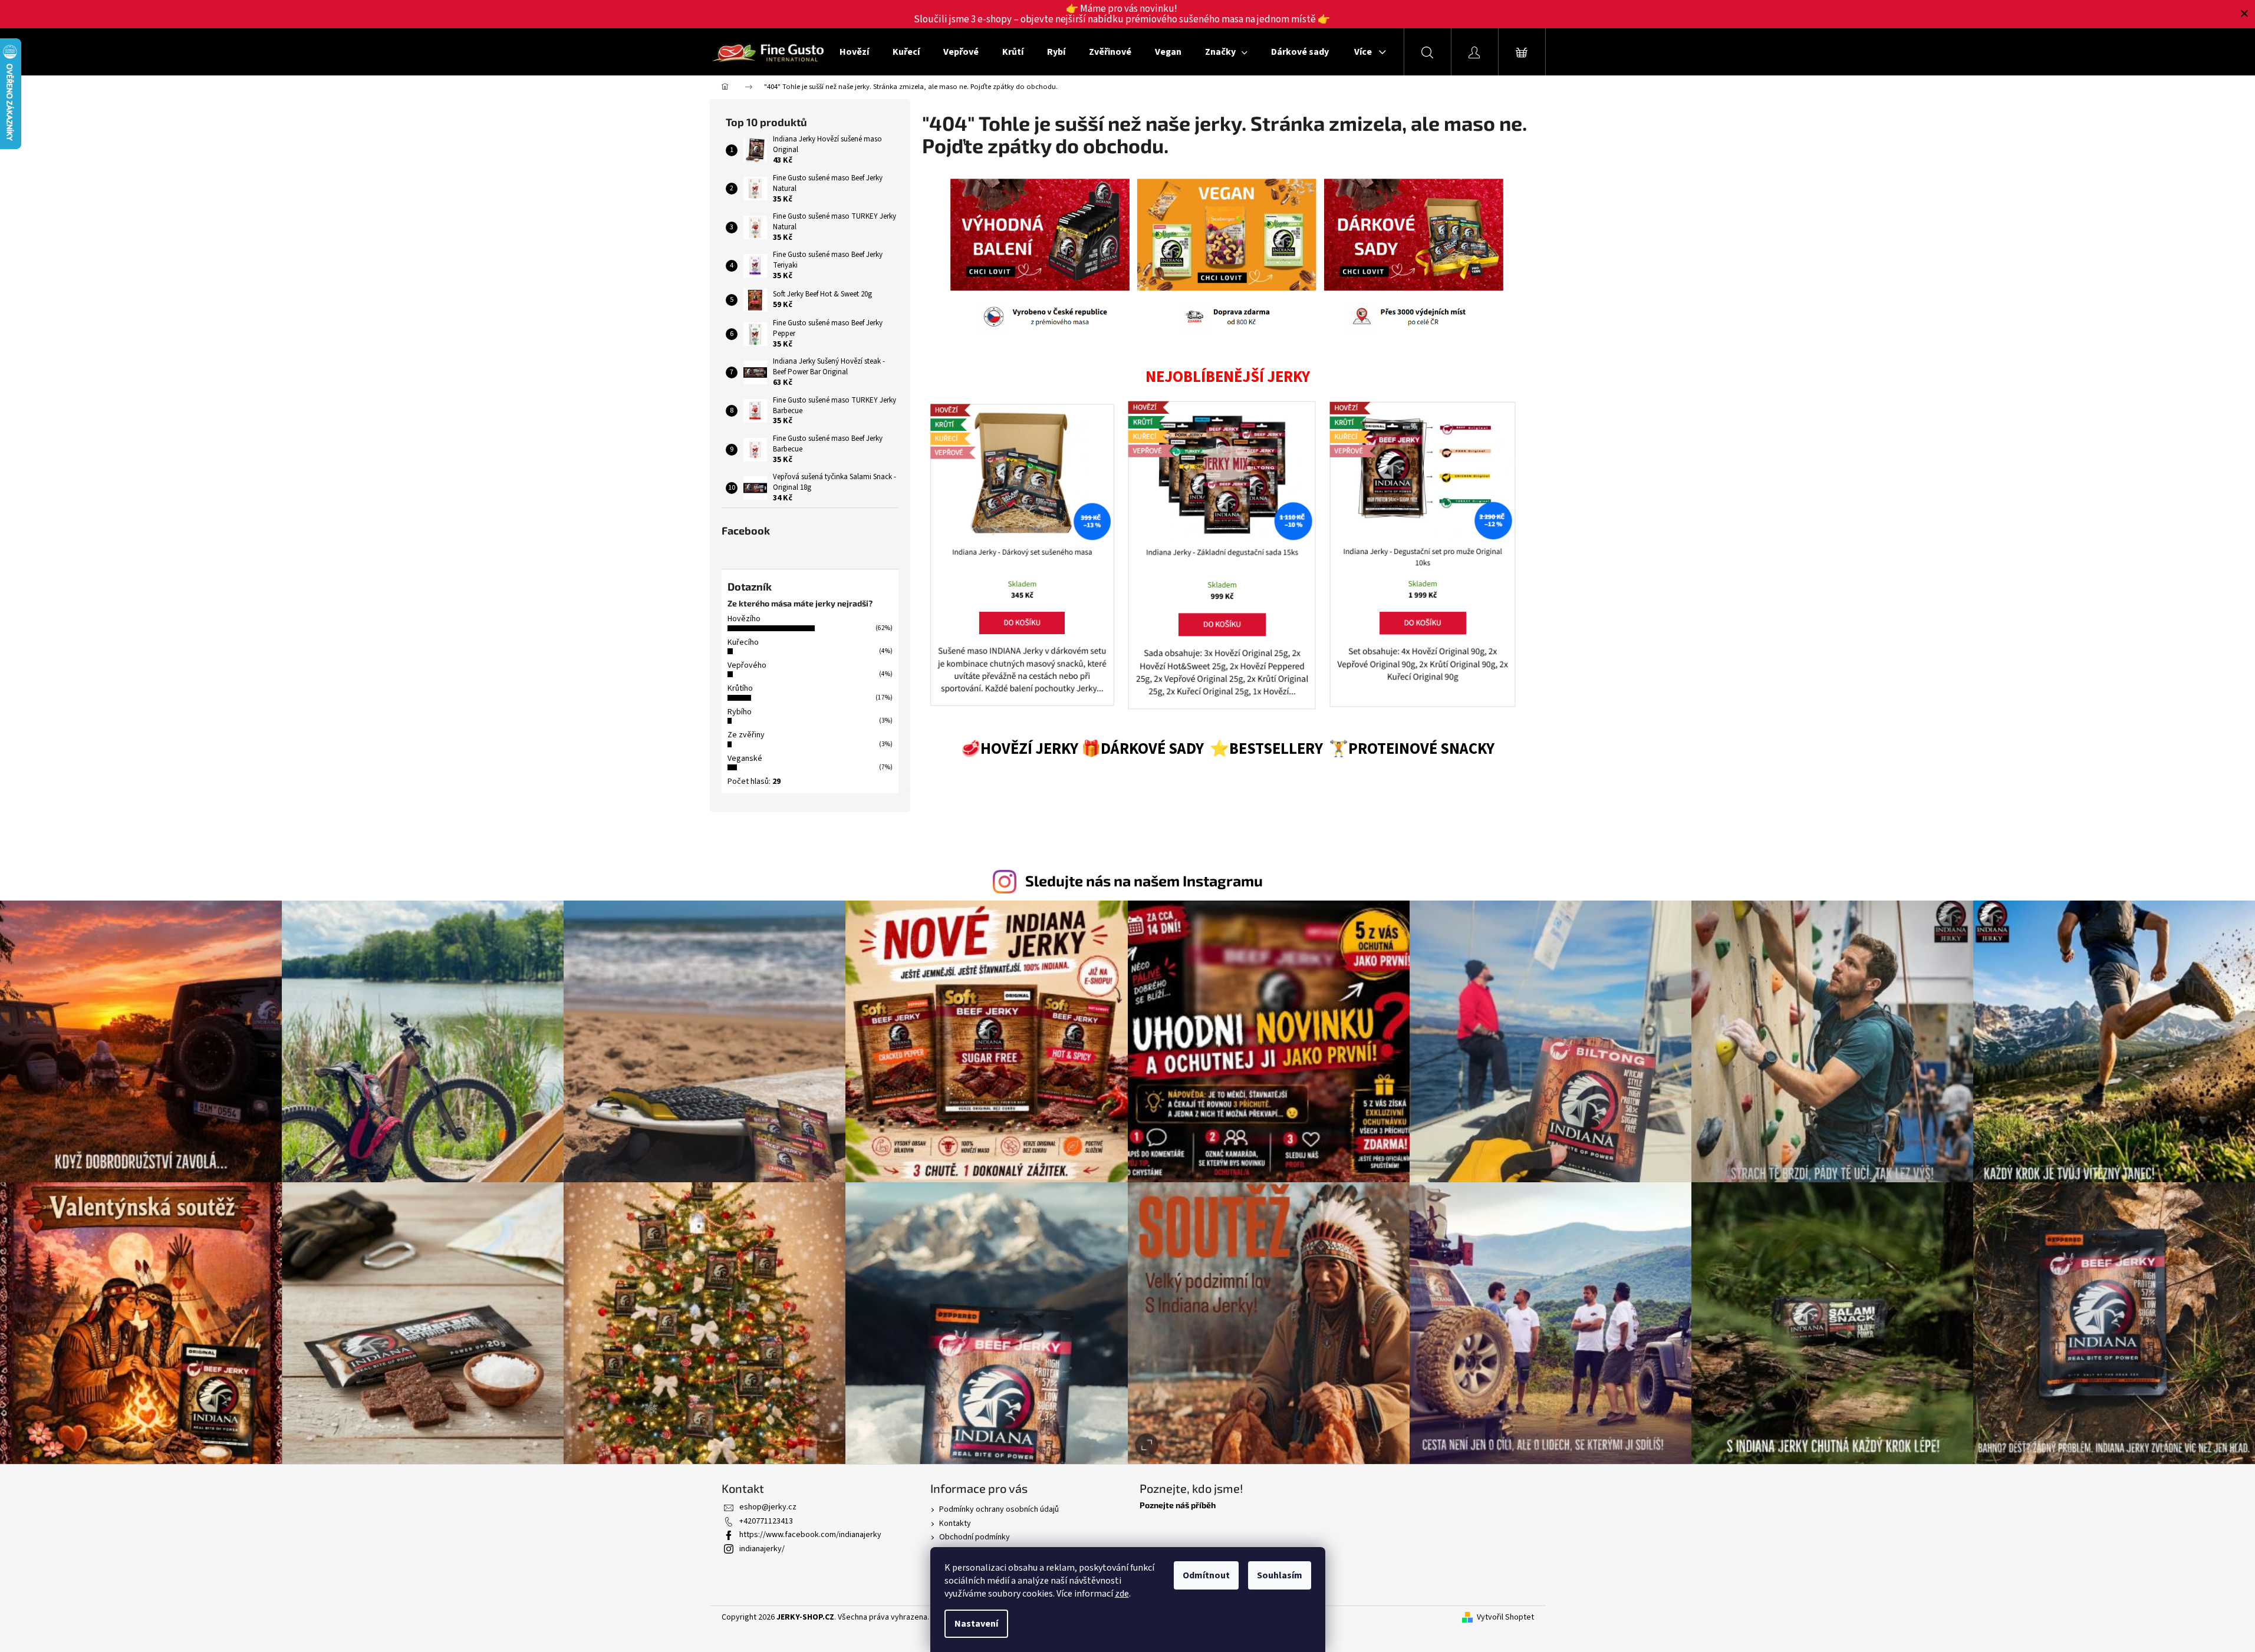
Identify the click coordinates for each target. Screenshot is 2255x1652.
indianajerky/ (762, 1549)
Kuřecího (743, 642)
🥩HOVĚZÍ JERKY (1020, 749)
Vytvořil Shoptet (1505, 1618)
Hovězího (744, 619)
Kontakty (955, 1524)
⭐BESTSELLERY (1266, 749)
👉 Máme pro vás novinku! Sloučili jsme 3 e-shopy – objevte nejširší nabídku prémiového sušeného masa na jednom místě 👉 (1122, 14)
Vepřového (747, 665)
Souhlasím (1280, 1575)
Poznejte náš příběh (1178, 1505)
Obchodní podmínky (975, 1537)
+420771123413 (766, 1521)
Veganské (745, 759)
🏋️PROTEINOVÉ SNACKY (1412, 749)
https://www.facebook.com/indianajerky (810, 1535)
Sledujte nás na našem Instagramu (1144, 881)
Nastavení (976, 1624)
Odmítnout (1206, 1575)
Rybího (740, 712)
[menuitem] (854, 52)
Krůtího (740, 688)
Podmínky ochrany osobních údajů (999, 1509)
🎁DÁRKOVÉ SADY (1144, 749)
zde (1122, 1594)
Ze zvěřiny (746, 735)
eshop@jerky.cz (768, 1507)
